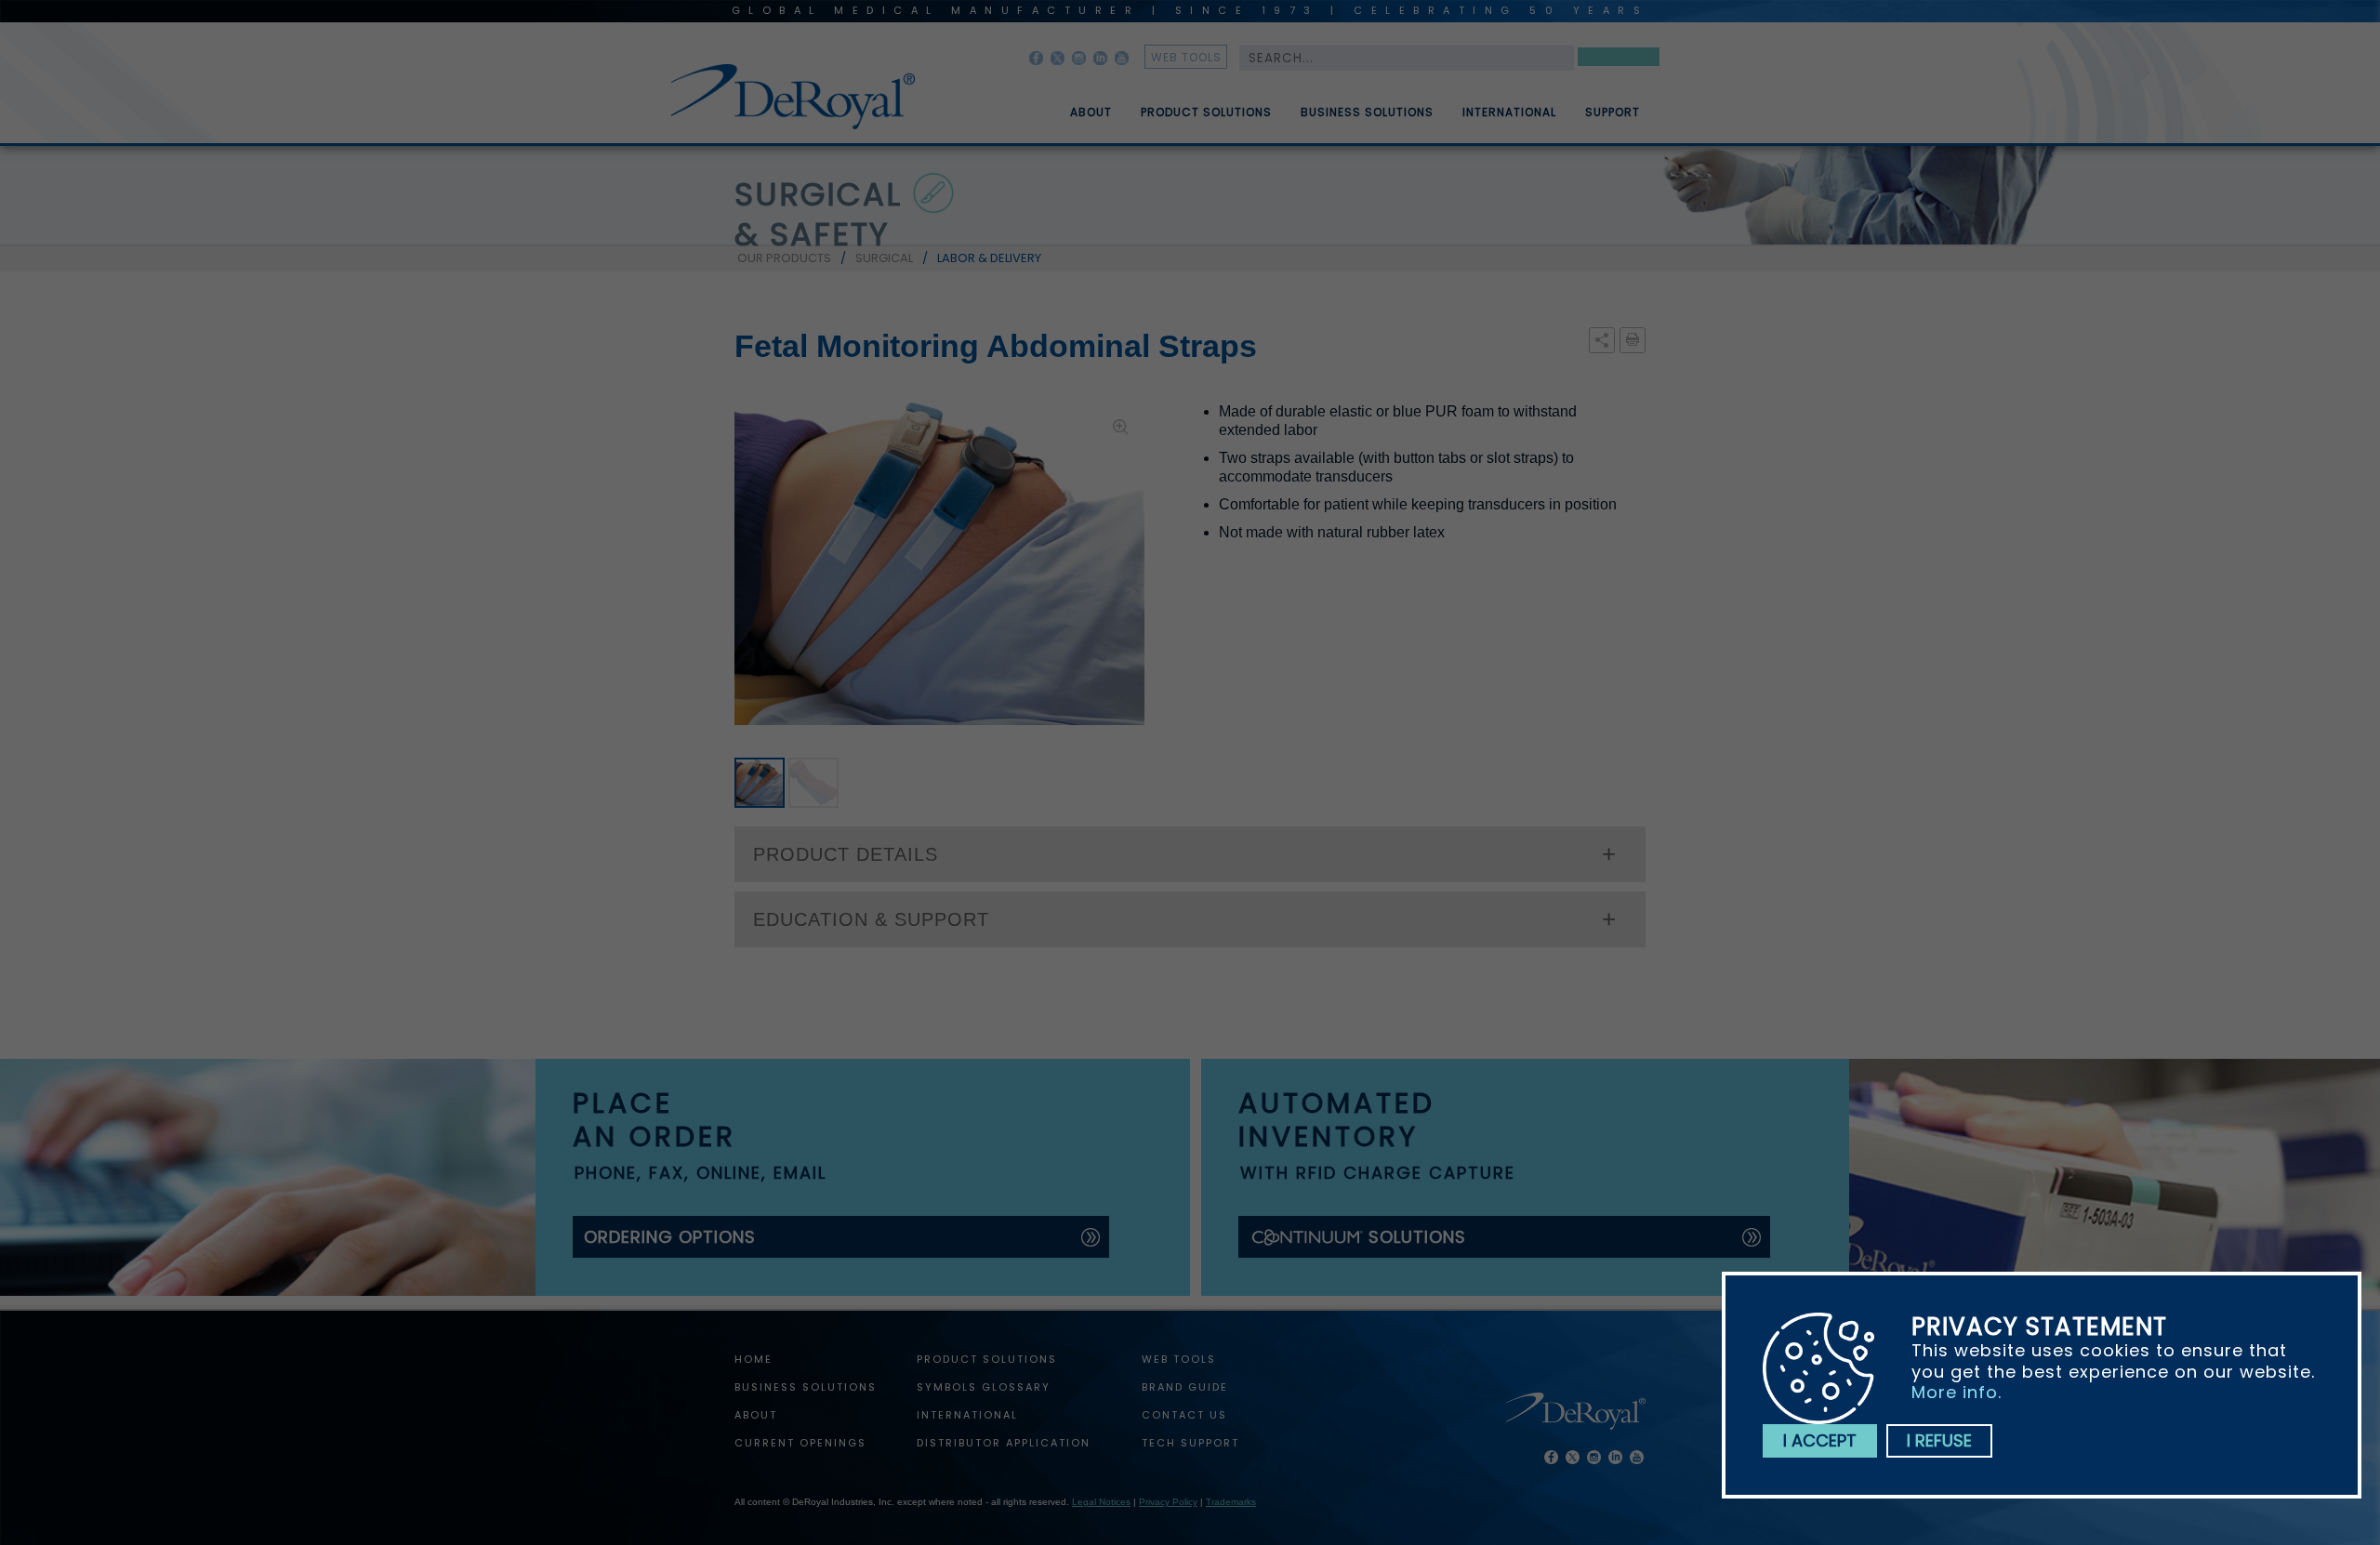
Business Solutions (1367, 112)
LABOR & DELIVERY (989, 258)
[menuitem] (1078, 105)
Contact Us (1184, 1415)
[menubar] (1342, 105)
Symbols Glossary (984, 1387)
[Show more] (1602, 341)
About (1091, 112)
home (754, 1359)
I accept (1820, 1440)
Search (1619, 60)
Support (1613, 112)
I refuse (1939, 1440)
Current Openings (800, 1443)
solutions (1417, 1237)
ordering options (670, 1237)
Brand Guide (1185, 1387)
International (1509, 112)
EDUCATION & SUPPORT (871, 919)
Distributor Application (1004, 1443)
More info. (1957, 1392)
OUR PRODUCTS (784, 258)
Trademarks (1231, 1502)
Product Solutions (1206, 112)
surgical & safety (818, 214)
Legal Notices (1101, 1502)
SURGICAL (884, 258)
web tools (1186, 57)
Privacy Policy (1168, 1502)
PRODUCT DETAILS (846, 854)
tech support (1190, 1443)
